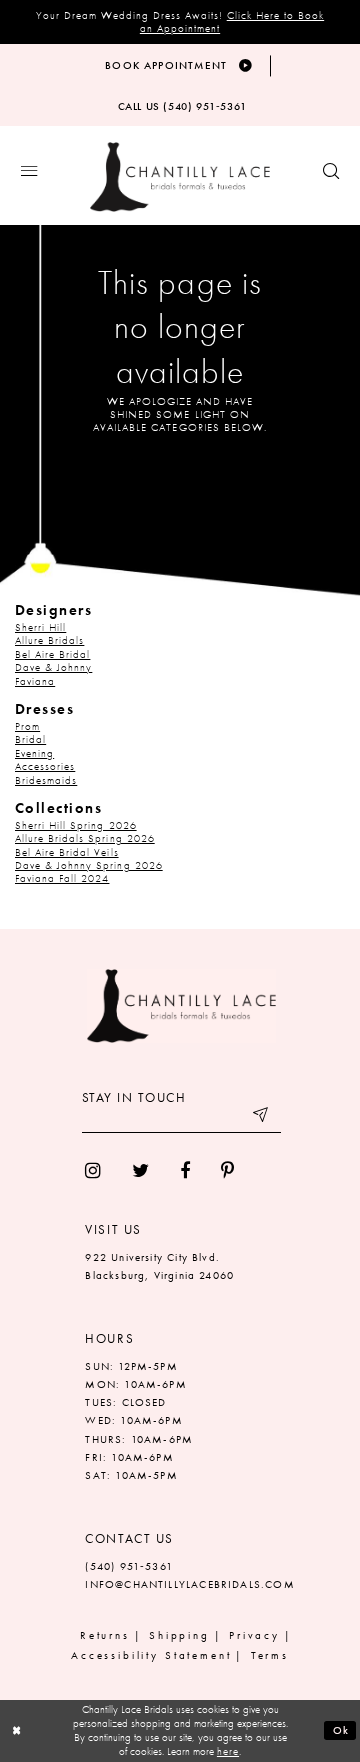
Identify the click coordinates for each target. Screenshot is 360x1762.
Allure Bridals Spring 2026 (85, 838)
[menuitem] (93, 1170)
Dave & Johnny (53, 667)
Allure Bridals (49, 640)
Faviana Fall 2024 (62, 878)
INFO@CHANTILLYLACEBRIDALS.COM (189, 1584)
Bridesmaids (46, 780)
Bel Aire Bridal (52, 654)
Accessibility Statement (151, 1655)
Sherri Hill (40, 627)
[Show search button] (331, 172)
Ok (341, 1730)
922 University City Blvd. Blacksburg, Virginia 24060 (159, 1266)
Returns (105, 1635)
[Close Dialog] (17, 1731)
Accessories (45, 766)
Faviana (35, 681)
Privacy (254, 1635)
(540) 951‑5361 (129, 1566)
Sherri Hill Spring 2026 (76, 825)
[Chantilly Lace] (179, 177)
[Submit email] (262, 1118)
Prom (27, 726)
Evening (34, 753)
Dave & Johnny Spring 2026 (89, 865)
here (228, 1751)
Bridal (30, 739)
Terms (270, 1655)
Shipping (179, 1635)
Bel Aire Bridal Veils (67, 852)
